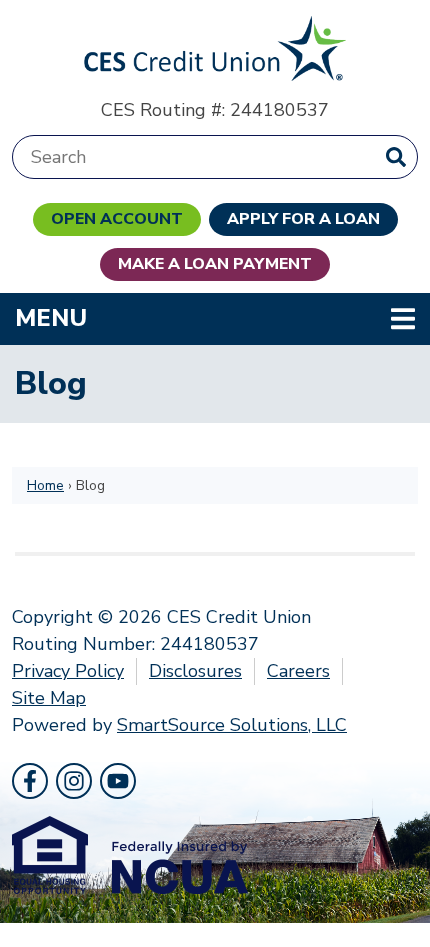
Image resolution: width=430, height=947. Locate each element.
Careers (298, 671)
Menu (180, 317)
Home (45, 485)
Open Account (117, 219)
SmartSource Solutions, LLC (232, 725)
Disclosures (195, 671)
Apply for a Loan (303, 219)
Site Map (49, 698)
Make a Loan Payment (215, 264)
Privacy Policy (68, 671)
